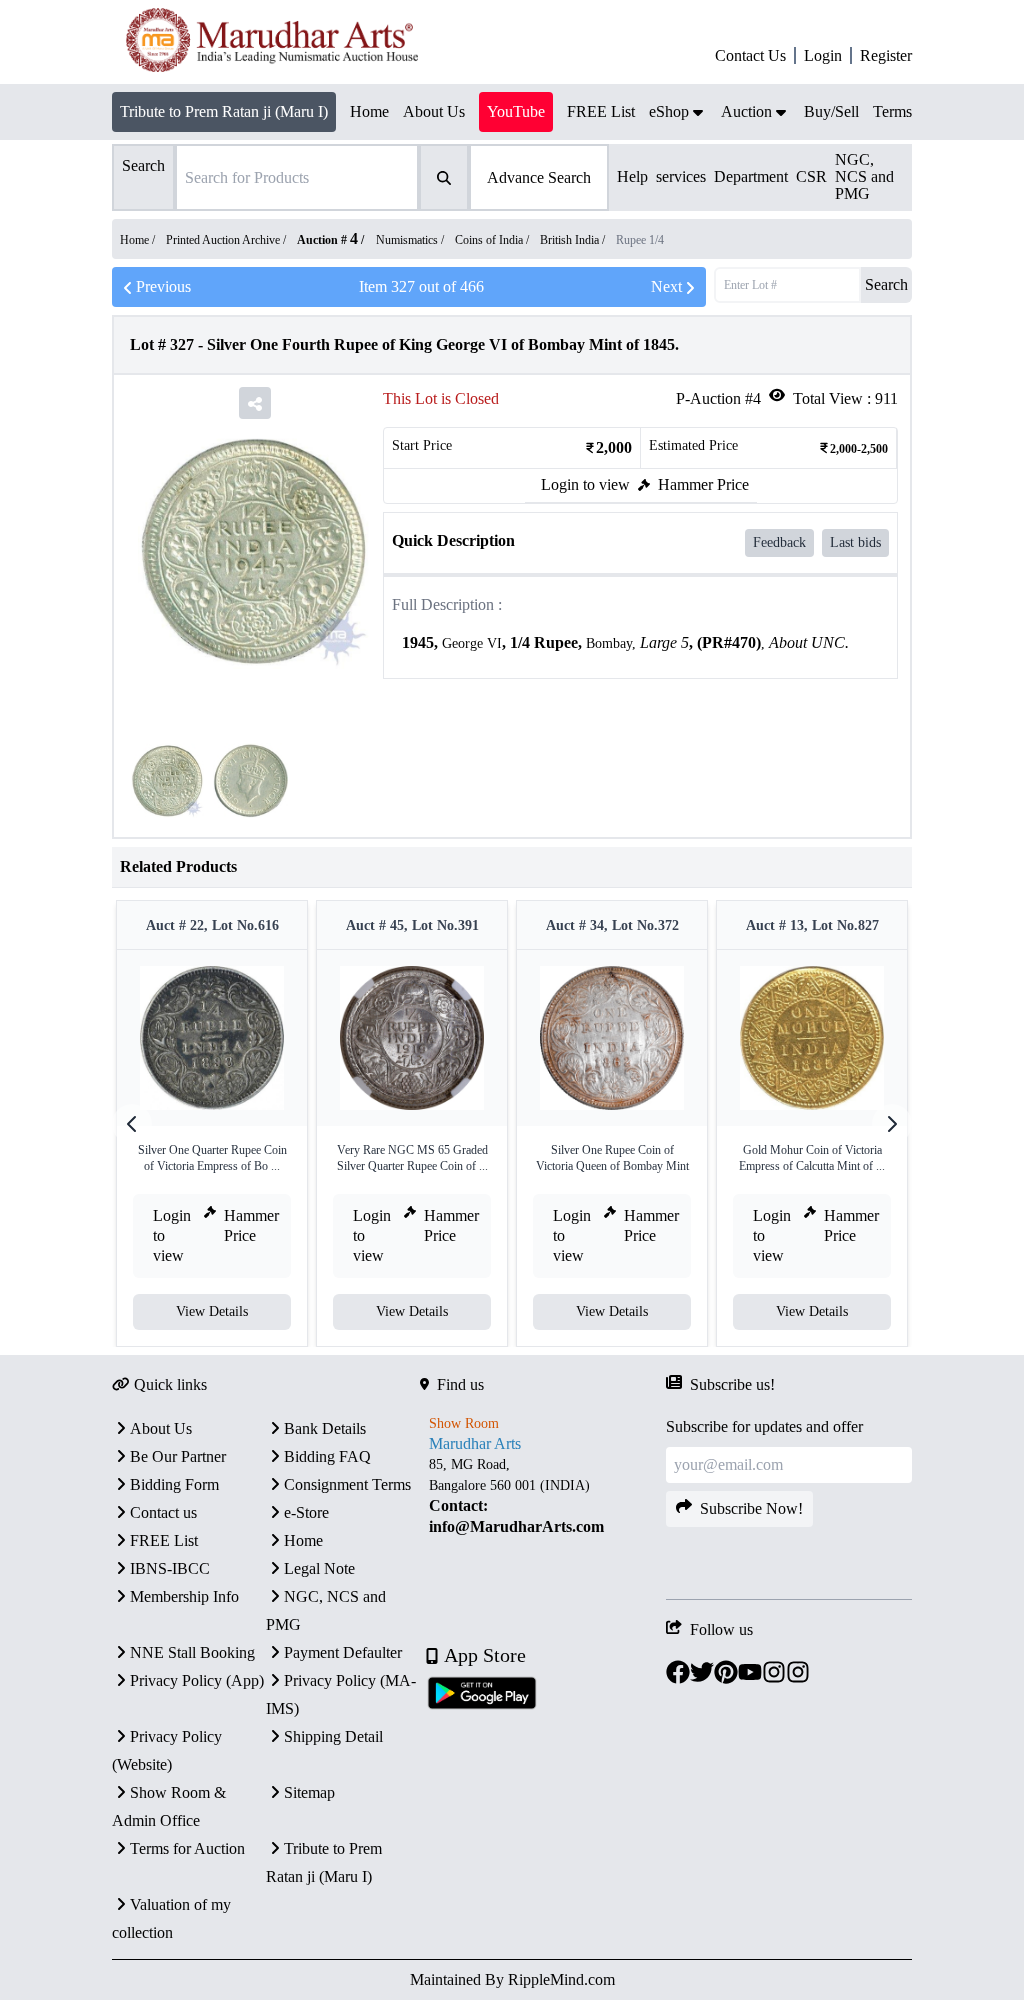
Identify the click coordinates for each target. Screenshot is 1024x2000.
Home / (139, 240)
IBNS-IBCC (170, 1568)
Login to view (585, 484)
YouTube (516, 111)
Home (303, 1540)
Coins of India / (493, 240)
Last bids (855, 542)
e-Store (306, 1512)
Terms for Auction (187, 1848)
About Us (161, 1428)
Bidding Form (174, 1484)
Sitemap (309, 1792)
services (681, 176)
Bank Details (325, 1428)
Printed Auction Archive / (227, 240)
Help (632, 176)
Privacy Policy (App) (197, 1680)
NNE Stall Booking (192, 1652)
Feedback (779, 542)
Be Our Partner (178, 1456)
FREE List (164, 1540)
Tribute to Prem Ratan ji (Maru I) (224, 111)
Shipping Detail (333, 1736)
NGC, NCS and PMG (864, 176)
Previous (163, 286)
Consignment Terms (347, 1484)
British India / (574, 240)
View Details (212, 1311)
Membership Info (184, 1596)
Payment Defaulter (343, 1652)
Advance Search (539, 177)
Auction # (327, 240)
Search (886, 284)
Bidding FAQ (327, 1456)
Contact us (163, 1512)
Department (751, 176)
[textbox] (640, 643)
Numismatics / (411, 240)
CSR (811, 176)
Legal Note (319, 1568)
